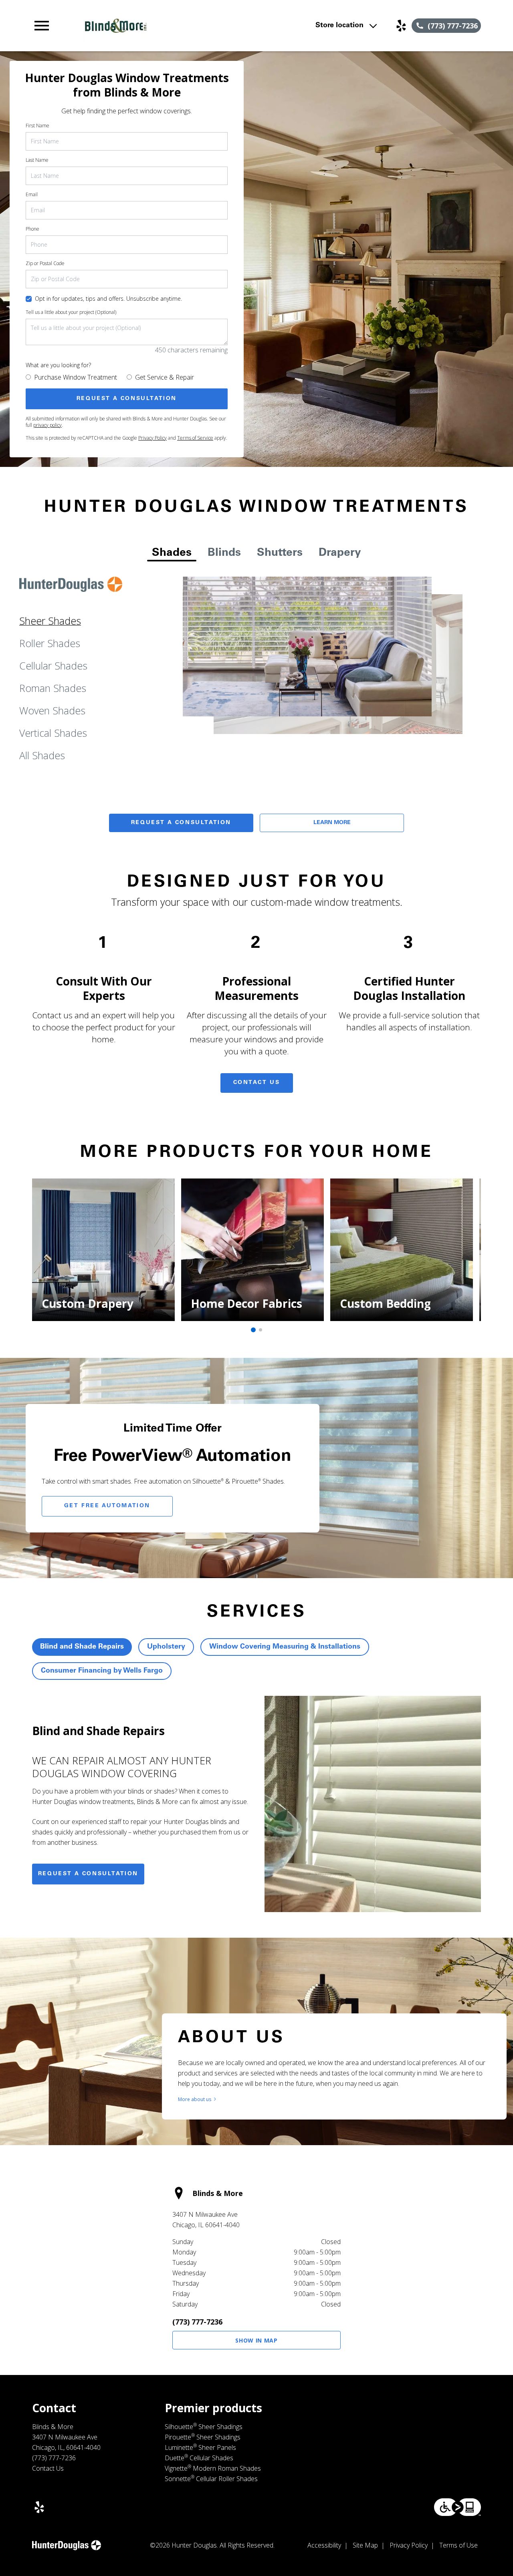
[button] (42, 26)
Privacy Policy (152, 438)
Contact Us (257, 1083)
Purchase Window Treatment (76, 377)
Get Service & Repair (165, 377)
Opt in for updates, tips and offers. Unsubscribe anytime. (108, 299)
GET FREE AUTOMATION (107, 1506)
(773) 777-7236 (197, 2322)
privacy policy (47, 425)
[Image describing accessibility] (457, 2507)
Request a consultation (88, 1874)
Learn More (332, 823)
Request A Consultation (181, 823)
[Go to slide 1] (253, 1330)
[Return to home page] (170, 26)
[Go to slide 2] (261, 1330)
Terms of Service (195, 438)
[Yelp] (401, 26)
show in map (256, 2340)
